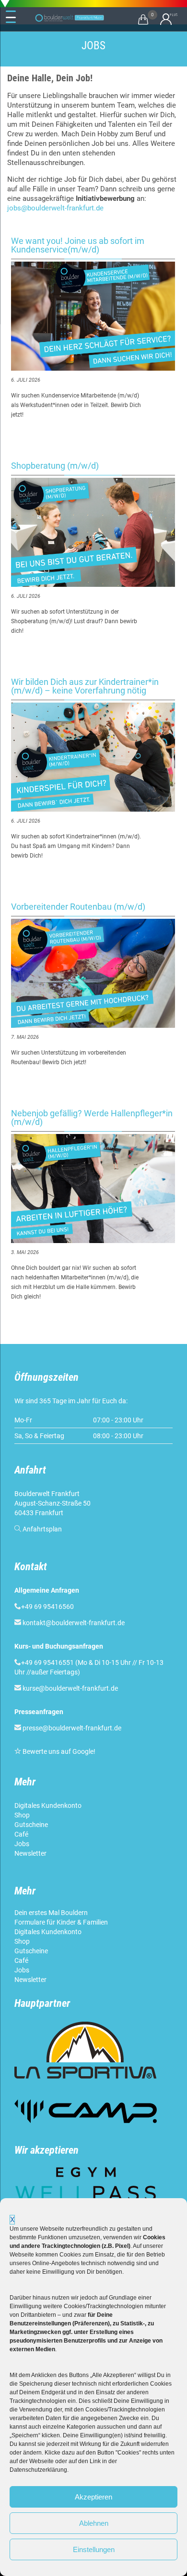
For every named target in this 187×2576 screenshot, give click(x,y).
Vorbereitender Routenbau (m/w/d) (78, 907)
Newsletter (31, 1853)
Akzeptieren (93, 2497)
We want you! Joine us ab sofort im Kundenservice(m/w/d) (78, 245)
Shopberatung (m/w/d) (55, 466)
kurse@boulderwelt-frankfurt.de (70, 1688)
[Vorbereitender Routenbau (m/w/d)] (93, 973)
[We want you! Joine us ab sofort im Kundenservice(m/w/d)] (93, 316)
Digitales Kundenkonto (49, 1805)
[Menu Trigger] (11, 17)
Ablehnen (94, 2523)
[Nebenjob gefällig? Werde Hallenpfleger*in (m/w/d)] (93, 1189)
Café (21, 1834)
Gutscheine (31, 1825)
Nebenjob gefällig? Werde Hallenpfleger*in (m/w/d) (92, 1117)
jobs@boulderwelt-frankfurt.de (55, 208)
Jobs (22, 1844)
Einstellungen (94, 2549)
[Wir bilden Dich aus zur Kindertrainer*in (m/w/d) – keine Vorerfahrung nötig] (93, 757)
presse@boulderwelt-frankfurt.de (72, 1728)
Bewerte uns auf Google (58, 1751)
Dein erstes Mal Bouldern (51, 1913)
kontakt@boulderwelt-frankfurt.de (74, 1623)
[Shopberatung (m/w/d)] (93, 532)
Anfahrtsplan (42, 1529)
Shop (22, 1815)
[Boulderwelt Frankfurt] (70, 18)
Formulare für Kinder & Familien (61, 1922)
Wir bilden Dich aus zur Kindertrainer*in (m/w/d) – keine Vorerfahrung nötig (85, 686)
